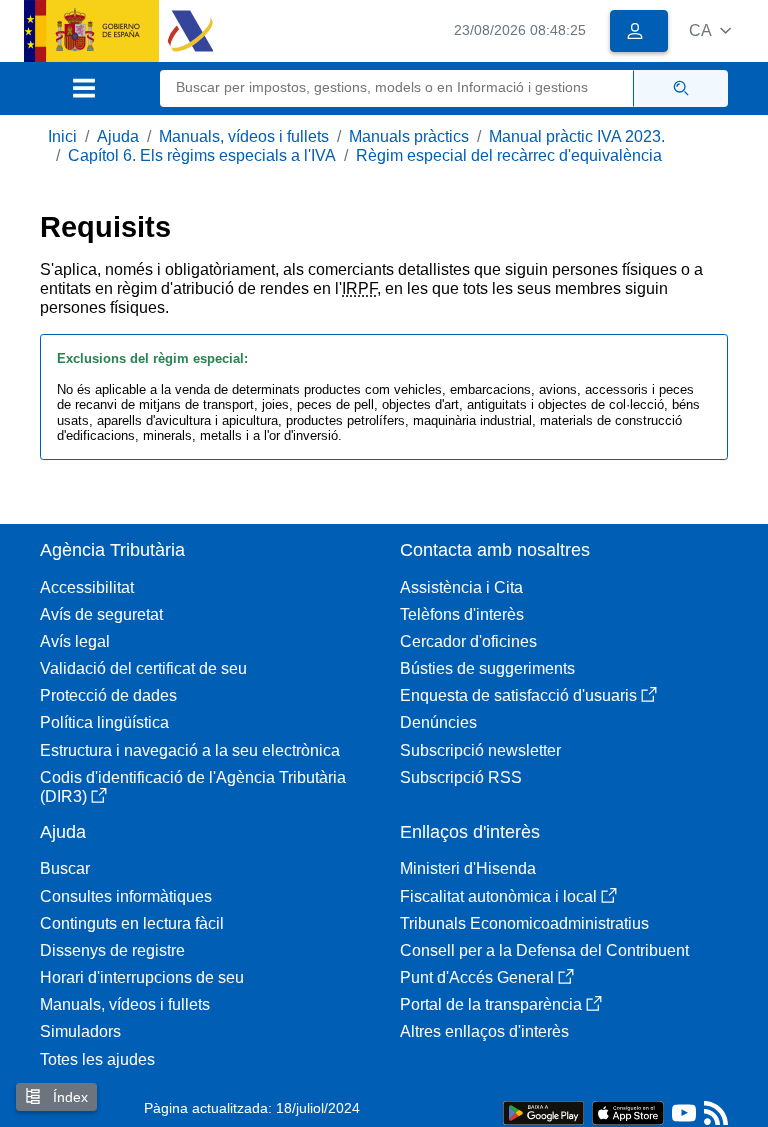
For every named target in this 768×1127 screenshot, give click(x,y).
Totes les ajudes (97, 1059)
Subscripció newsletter (480, 750)
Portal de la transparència (491, 1004)
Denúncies (438, 722)
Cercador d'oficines (468, 641)
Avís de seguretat (101, 614)
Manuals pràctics (409, 136)
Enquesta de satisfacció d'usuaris (518, 695)
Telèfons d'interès (462, 614)
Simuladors (80, 1031)
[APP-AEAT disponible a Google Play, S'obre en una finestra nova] (543, 1111)
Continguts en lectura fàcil (132, 923)
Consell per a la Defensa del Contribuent (544, 950)
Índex (68, 1097)
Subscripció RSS (461, 777)
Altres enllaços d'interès (484, 1031)
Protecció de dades (108, 695)
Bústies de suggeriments (487, 668)
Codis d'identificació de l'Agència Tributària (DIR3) (193, 787)
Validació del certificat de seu (143, 668)
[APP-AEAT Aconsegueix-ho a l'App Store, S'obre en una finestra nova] (628, 1111)
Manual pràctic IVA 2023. (577, 136)
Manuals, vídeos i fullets (244, 136)
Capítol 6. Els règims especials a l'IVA (202, 155)
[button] (710, 30)
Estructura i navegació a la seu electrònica (190, 750)
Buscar (65, 868)
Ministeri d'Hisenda (468, 868)
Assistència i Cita (461, 587)
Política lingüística (104, 722)
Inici (62, 136)
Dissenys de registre (112, 950)
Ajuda (118, 136)
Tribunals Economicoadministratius (524, 923)
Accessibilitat (87, 587)
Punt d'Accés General (477, 977)
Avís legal (75, 641)
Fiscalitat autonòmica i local (498, 896)
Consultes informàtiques (126, 896)
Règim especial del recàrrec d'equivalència (509, 155)
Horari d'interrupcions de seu (142, 977)
